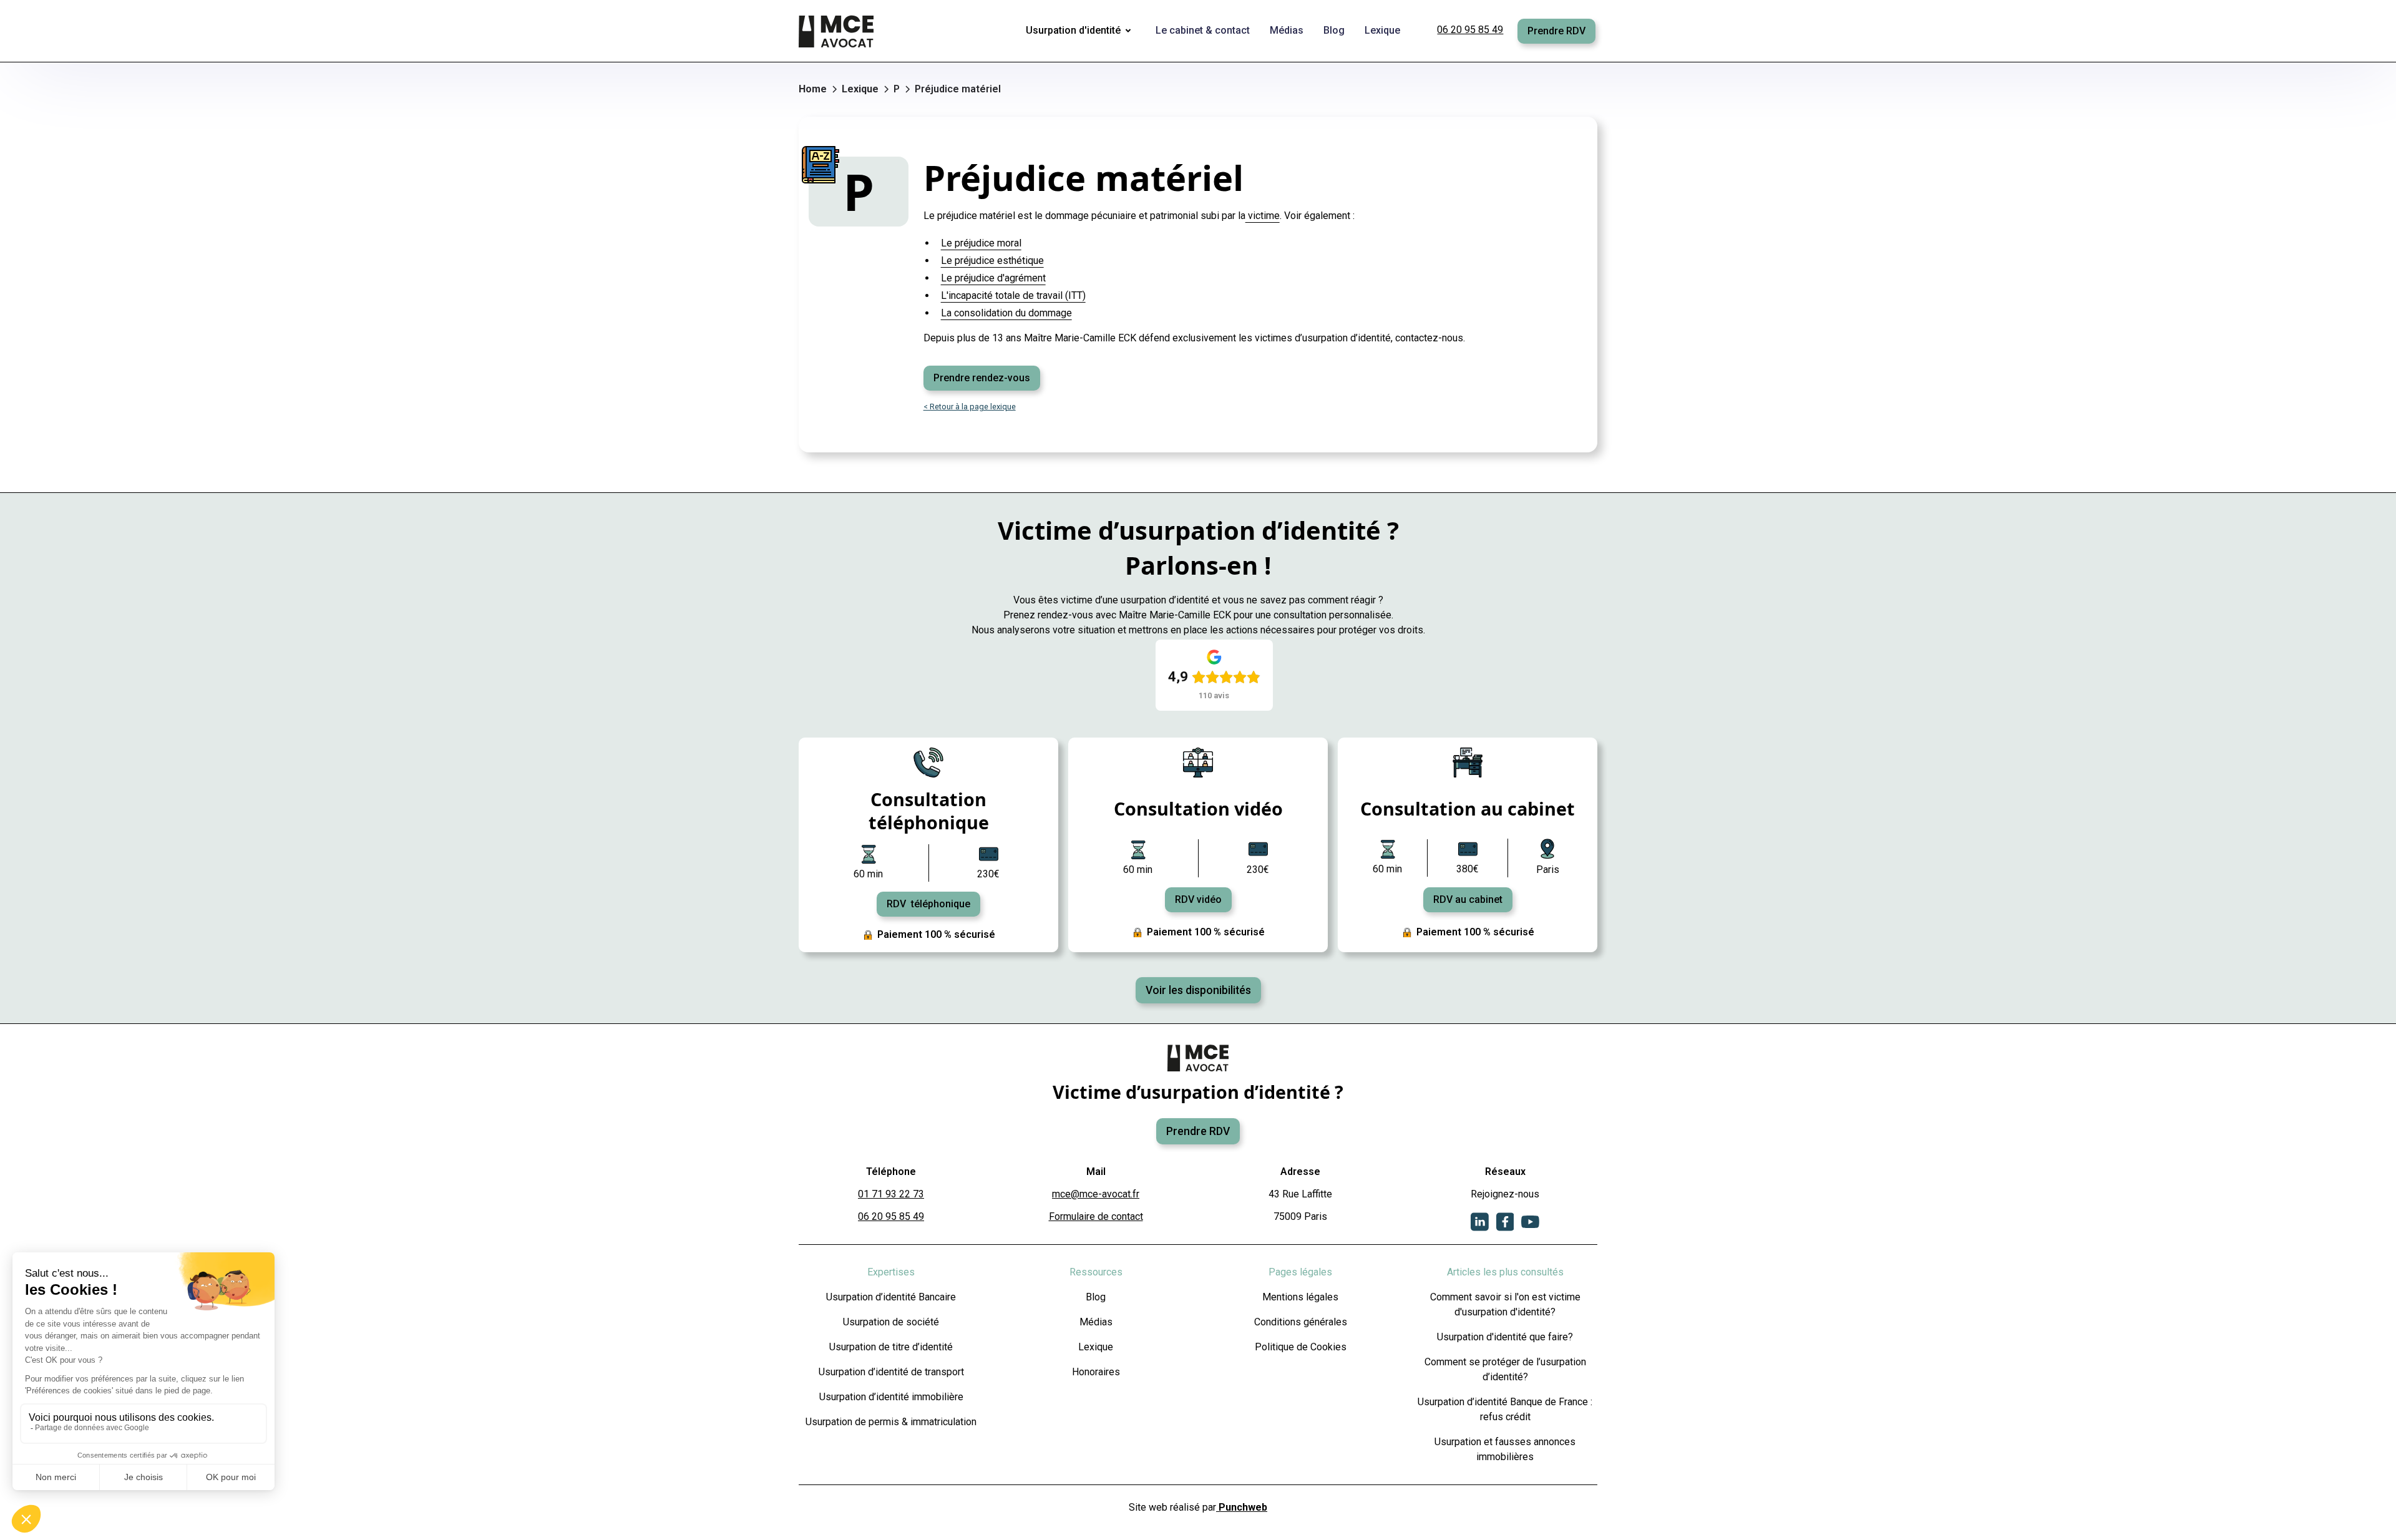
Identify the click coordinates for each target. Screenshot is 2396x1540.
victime (1263, 216)
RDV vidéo (1198, 899)
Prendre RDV (1556, 31)
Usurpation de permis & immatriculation (891, 1422)
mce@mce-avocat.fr (1096, 1194)
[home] (837, 31)
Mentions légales (1300, 1297)
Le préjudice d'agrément (993, 278)
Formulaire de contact (1096, 1216)
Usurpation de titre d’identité (891, 1347)
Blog (1096, 1297)
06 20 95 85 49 (1470, 30)
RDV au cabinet (1468, 899)
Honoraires (1096, 1372)
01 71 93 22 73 (891, 1194)
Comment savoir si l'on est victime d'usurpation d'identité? (1505, 1304)
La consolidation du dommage (1006, 313)
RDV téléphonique (928, 904)
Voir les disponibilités (1198, 990)
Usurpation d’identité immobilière (891, 1397)
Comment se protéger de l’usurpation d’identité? (1505, 1369)
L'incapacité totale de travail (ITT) (1013, 295)
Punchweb (1242, 1507)
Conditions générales (1301, 1322)
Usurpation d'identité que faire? (1505, 1337)
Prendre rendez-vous (982, 378)
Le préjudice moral (981, 243)
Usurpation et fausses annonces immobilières (1505, 1449)
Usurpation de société (891, 1322)
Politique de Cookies (1301, 1347)
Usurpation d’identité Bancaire (891, 1297)
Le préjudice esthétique (992, 261)
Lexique (1096, 1347)
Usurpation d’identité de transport (891, 1372)
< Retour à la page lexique (970, 407)
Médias (1096, 1322)
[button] (1081, 31)
